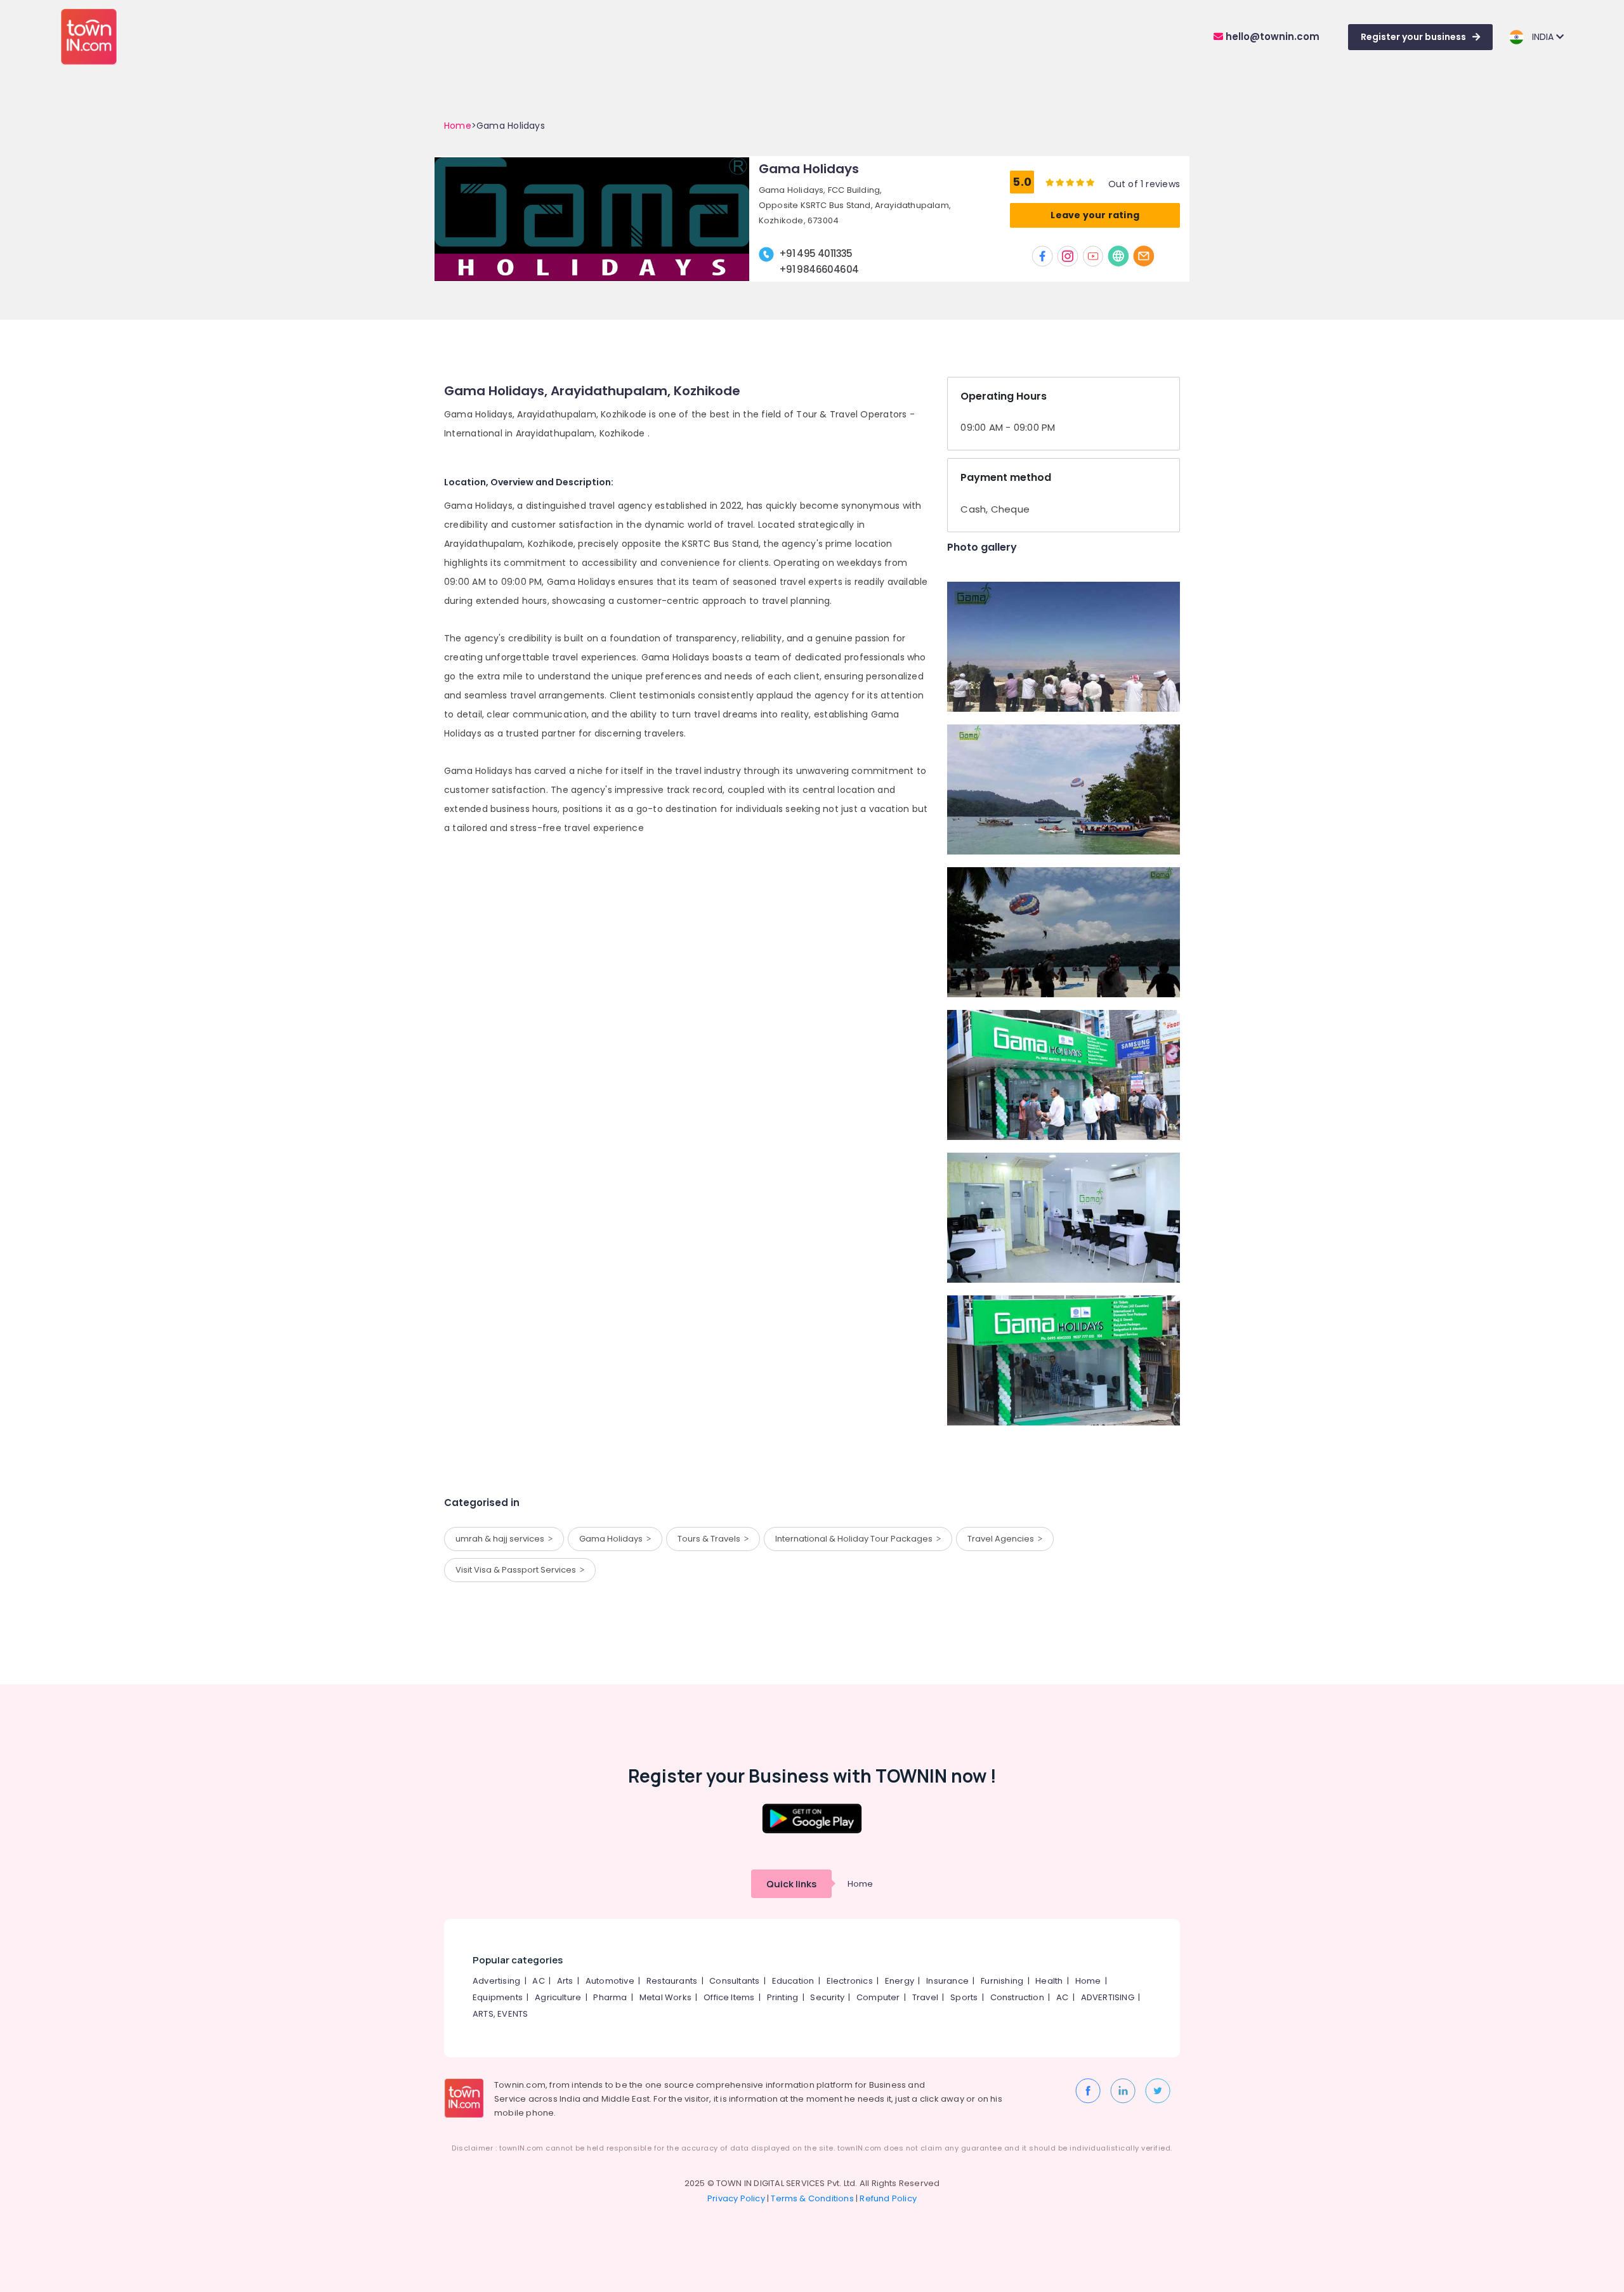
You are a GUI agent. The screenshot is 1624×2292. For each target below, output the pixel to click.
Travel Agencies (1003, 1539)
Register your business (1413, 37)
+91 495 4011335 (816, 253)
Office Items (729, 1997)
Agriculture (558, 1997)
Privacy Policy (736, 2198)
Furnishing (1002, 1981)
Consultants (734, 1981)
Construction (1017, 1997)
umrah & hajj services (502, 1539)
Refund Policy (888, 2198)
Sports (964, 1997)
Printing (783, 1997)
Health (1049, 1981)
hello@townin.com (1271, 36)
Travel (925, 1997)
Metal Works (665, 1997)
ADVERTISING (1108, 1997)
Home (458, 126)
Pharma (610, 1997)
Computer (878, 1997)
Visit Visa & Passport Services (518, 1570)
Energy (900, 1981)
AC (538, 1981)
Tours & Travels (711, 1539)
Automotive (610, 1981)
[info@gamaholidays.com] (1144, 256)
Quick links (791, 1884)
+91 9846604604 (819, 269)
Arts (565, 1981)
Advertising (496, 1981)
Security (827, 1997)
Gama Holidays (613, 1539)
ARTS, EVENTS (500, 2014)
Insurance (947, 1981)
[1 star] (1090, 182)
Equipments (498, 1997)
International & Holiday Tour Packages (856, 1539)
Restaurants (672, 1981)
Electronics (850, 1981)
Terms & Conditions (812, 2198)
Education (793, 1981)
